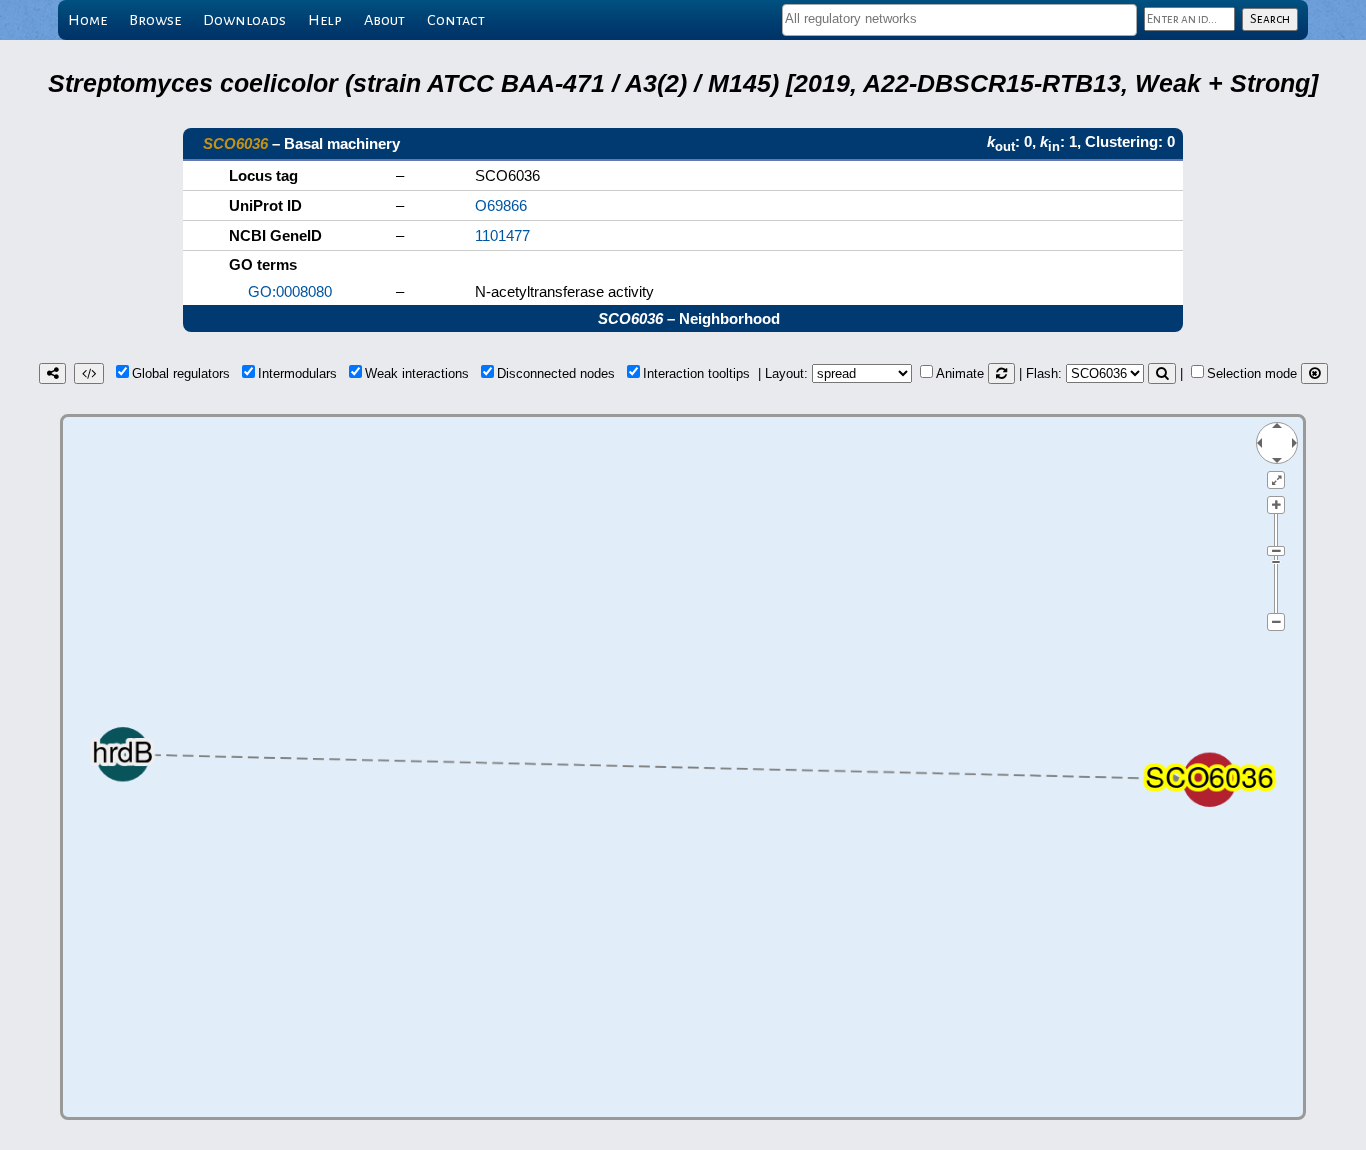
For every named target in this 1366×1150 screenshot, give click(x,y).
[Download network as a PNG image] (52, 373)
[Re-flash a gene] (1162, 373)
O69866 (501, 205)
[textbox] (959, 18)
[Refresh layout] (1001, 373)
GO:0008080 (290, 291)
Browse (155, 20)
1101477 (502, 235)
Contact (456, 20)
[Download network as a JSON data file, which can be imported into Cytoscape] (89, 373)
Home (87, 20)
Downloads (244, 20)
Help (325, 20)
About (384, 20)
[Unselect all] (1314, 373)
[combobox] (959, 20)
